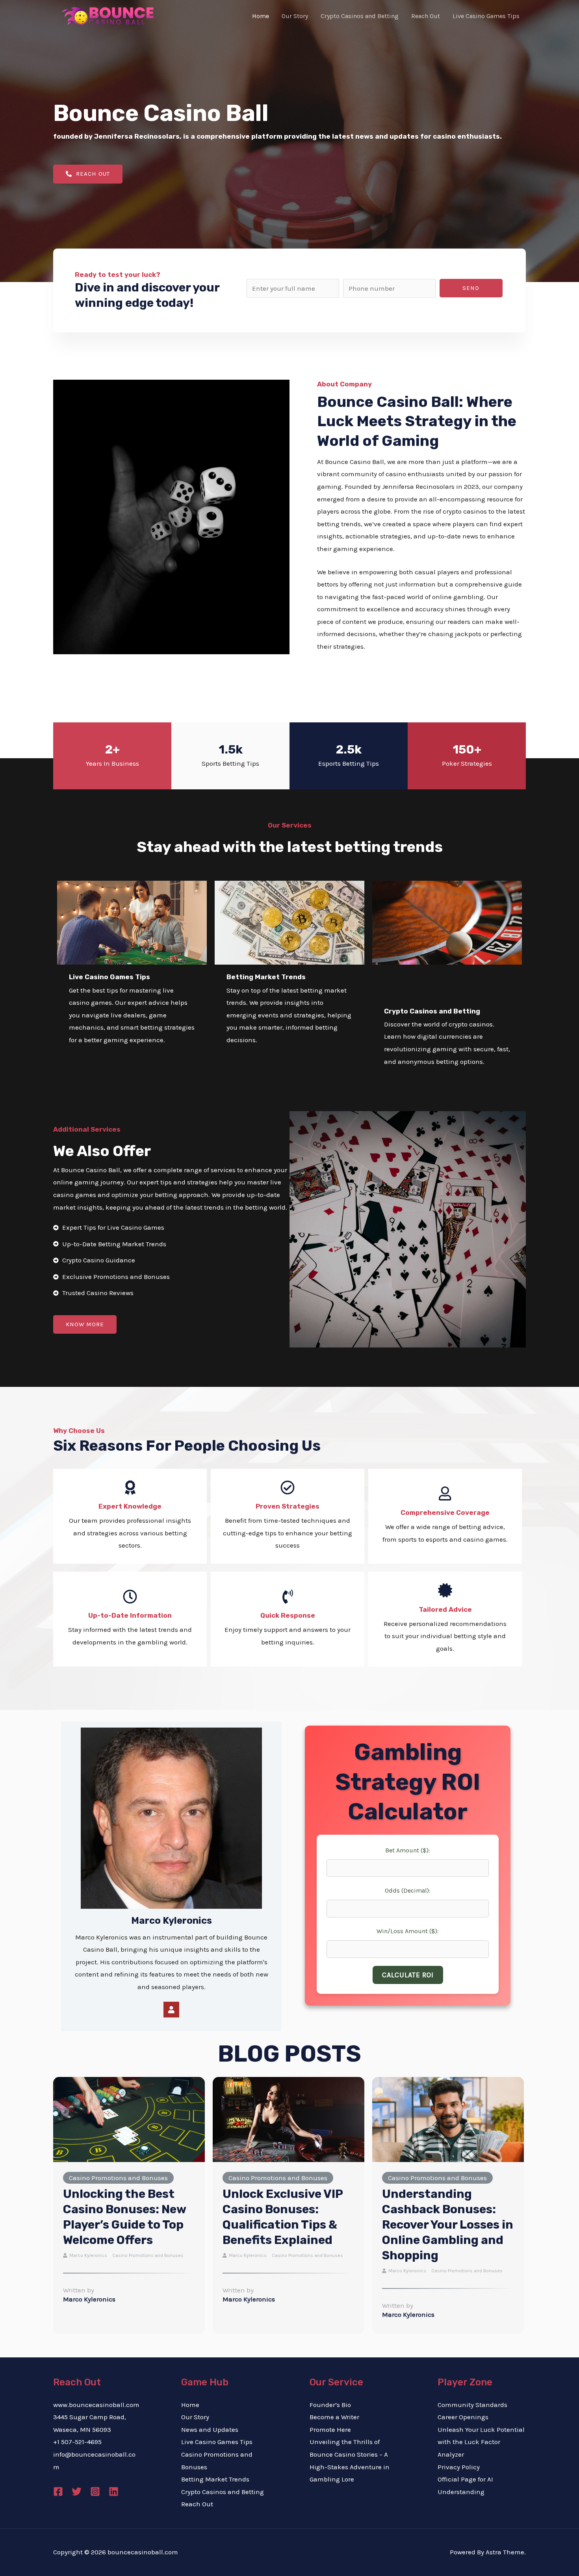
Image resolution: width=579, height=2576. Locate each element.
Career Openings (463, 2417)
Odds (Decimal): (408, 1890)
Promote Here (330, 2429)
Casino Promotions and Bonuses (118, 2178)
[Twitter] (77, 2492)
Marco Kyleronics (88, 2255)
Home (190, 2405)
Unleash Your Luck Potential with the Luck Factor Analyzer (481, 2442)
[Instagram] (95, 2492)
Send (471, 288)
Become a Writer (334, 2417)
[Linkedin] (114, 2492)
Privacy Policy (459, 2467)
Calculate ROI (408, 1975)
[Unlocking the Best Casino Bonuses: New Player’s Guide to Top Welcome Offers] (129, 2119)
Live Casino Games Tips (217, 2442)
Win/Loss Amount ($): (408, 1931)
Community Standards (472, 2405)
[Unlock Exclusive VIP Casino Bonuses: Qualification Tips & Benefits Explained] (289, 2119)
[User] (171, 2010)
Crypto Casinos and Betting (223, 2492)
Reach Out (197, 2504)
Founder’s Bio (330, 2405)
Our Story (195, 2417)
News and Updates (210, 2429)
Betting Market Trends (215, 2479)
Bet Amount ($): (408, 1850)
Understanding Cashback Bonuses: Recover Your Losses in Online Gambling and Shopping (448, 2225)
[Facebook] (58, 2492)
